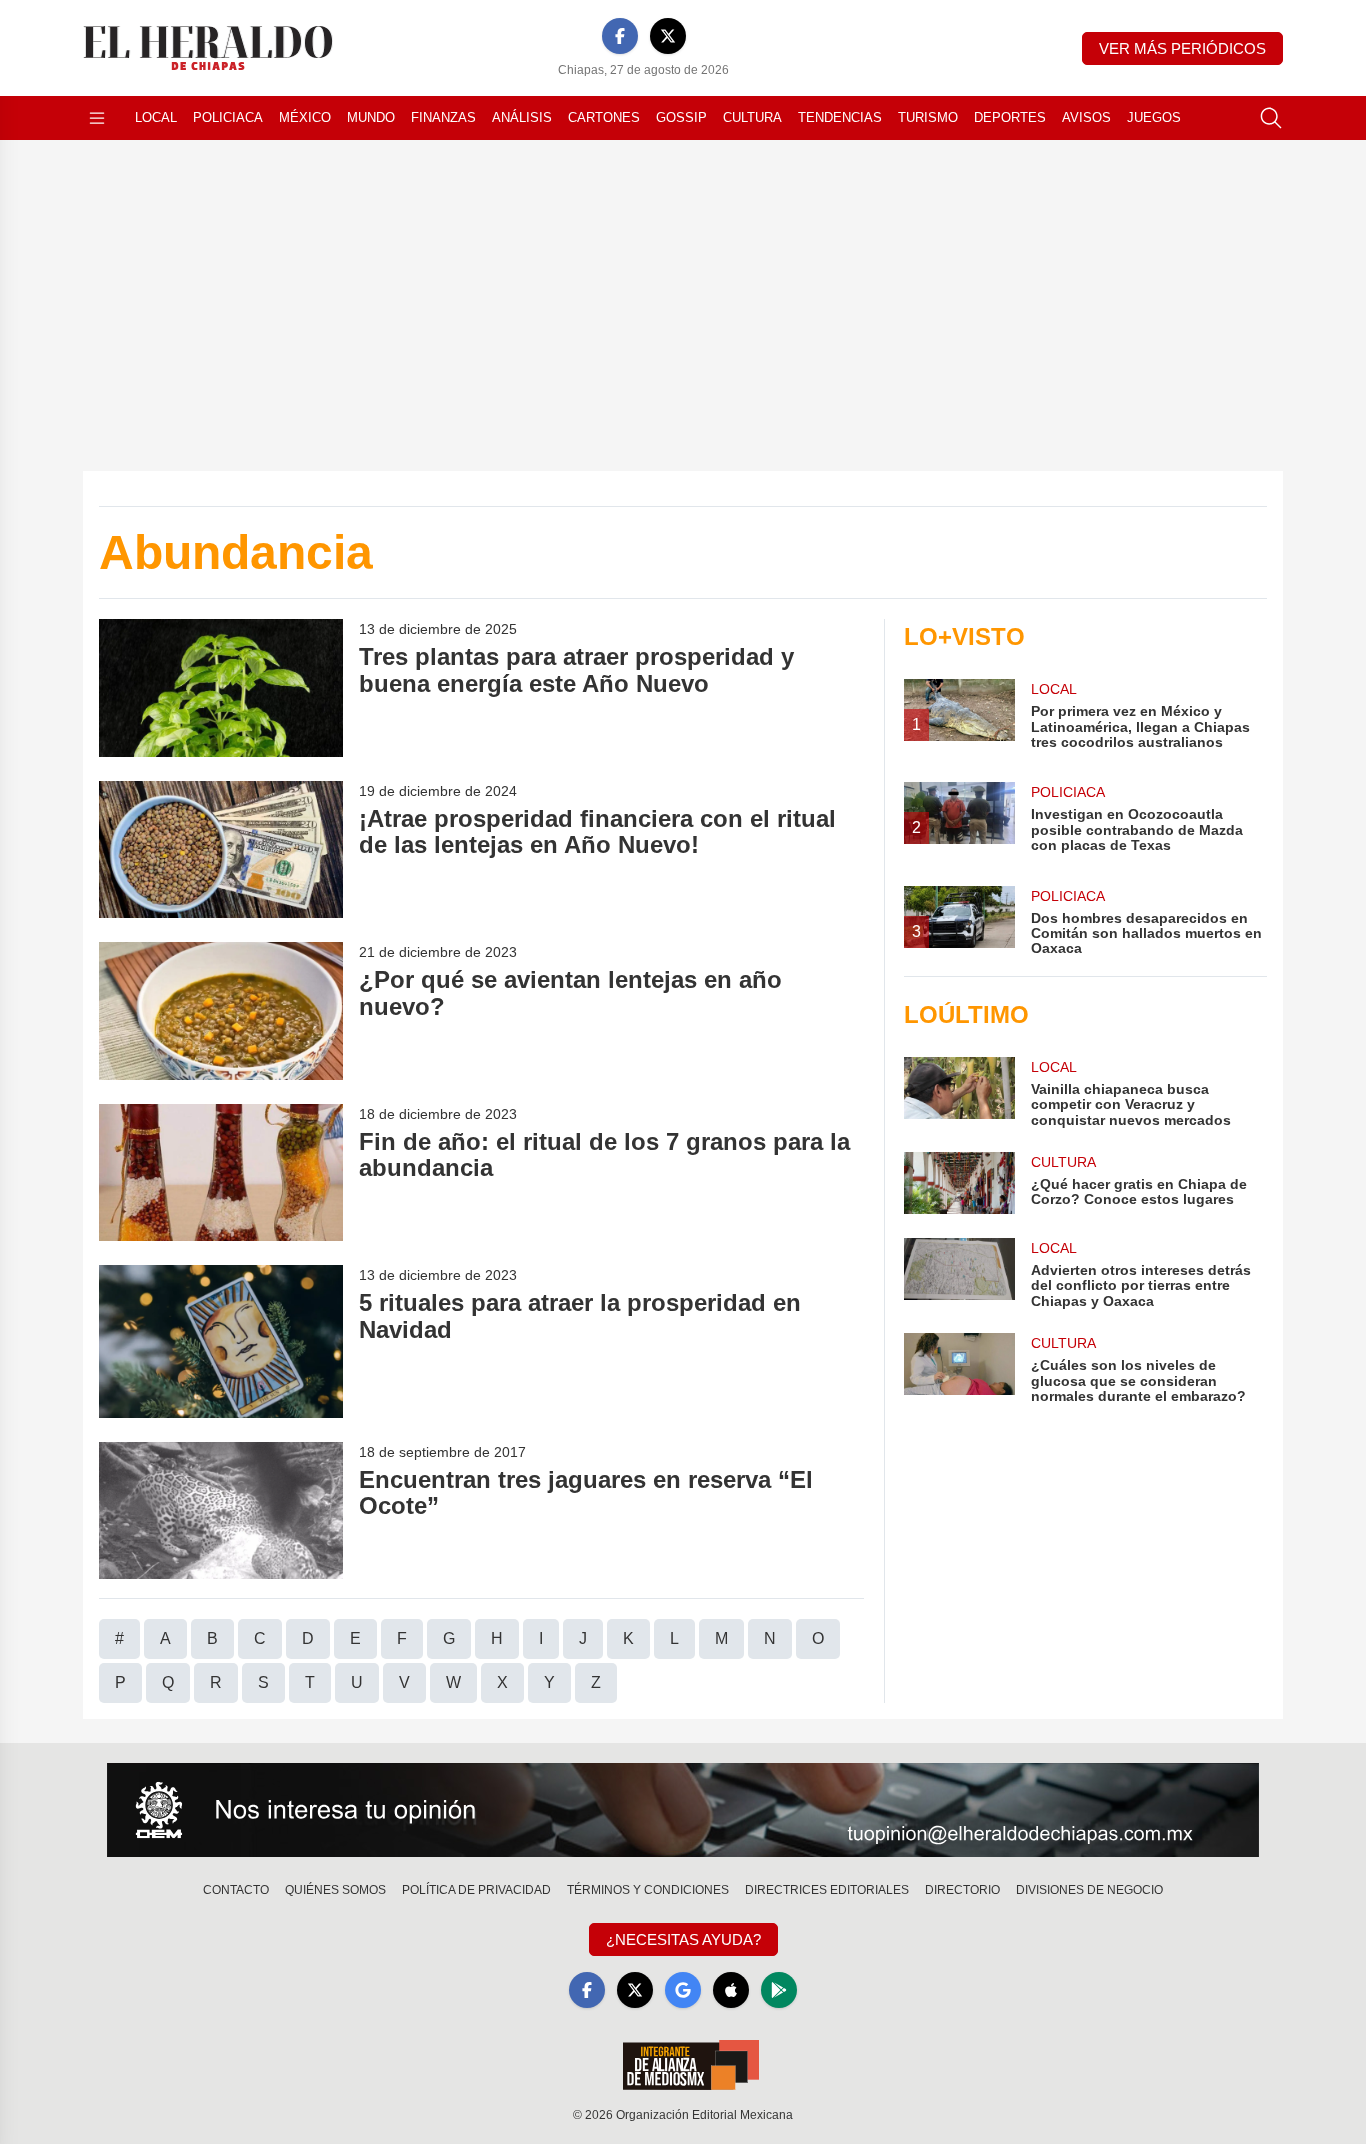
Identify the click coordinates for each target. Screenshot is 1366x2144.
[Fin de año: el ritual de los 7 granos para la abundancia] (221, 1172)
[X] (668, 36)
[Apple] (731, 1990)
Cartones (604, 117)
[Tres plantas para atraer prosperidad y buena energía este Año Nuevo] (221, 687)
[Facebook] (620, 36)
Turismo (928, 117)
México (305, 117)
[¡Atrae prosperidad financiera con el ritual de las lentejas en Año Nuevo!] (221, 849)
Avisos (1086, 117)
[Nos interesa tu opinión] (683, 1810)
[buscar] (1271, 118)
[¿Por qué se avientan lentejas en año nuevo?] (221, 1010)
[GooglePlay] (779, 1990)
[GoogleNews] (683, 1990)
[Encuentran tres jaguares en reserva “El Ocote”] (221, 1510)
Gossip (681, 117)
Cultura (752, 117)
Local (156, 117)
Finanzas (443, 117)
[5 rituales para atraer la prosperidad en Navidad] (221, 1341)
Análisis (522, 117)
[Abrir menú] (97, 118)
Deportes (1010, 117)
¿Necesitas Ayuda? (683, 1939)
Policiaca (228, 117)
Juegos (1154, 117)
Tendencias (840, 117)
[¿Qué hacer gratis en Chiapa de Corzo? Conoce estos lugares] (959, 1183)
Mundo (371, 117)
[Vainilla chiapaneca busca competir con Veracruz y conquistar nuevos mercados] (959, 1092)
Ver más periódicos (1182, 48)
